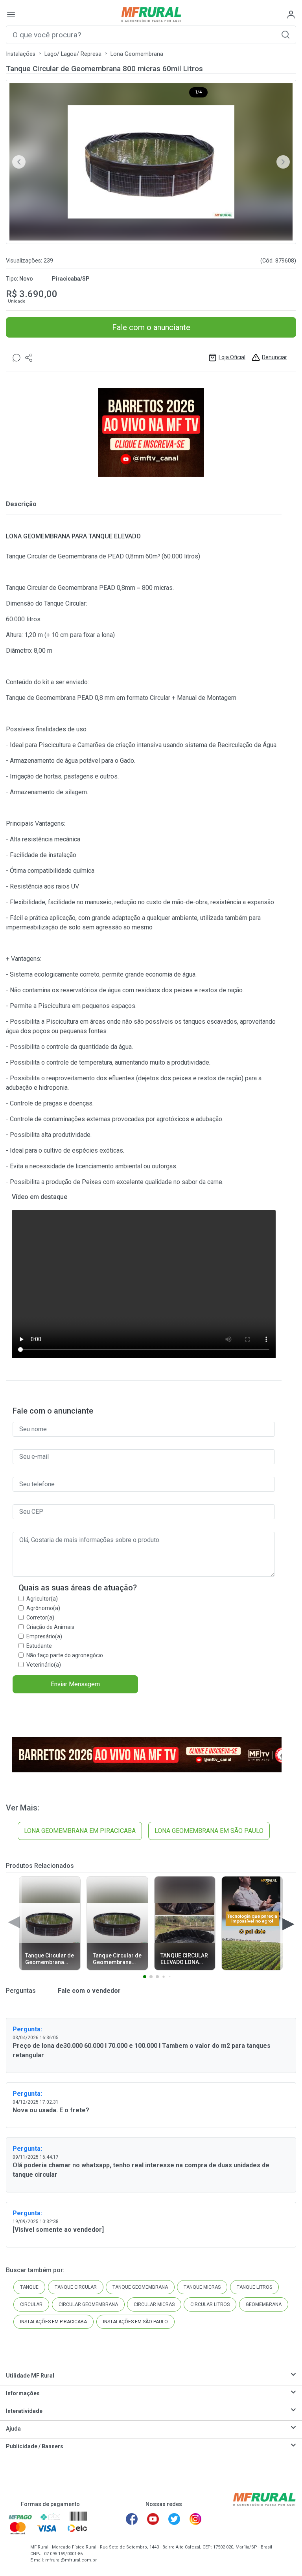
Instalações (21, 54)
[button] (285, 34)
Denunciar (274, 357)
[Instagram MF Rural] (195, 2519)
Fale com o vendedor (88, 1991)
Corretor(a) (40, 1618)
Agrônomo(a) (43, 1608)
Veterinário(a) (44, 1665)
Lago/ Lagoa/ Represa (73, 54)
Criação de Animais (50, 1627)
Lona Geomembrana (137, 54)
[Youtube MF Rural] (153, 2519)
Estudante (39, 1646)
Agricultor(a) (42, 1599)
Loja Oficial (232, 357)
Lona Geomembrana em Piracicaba (80, 1831)
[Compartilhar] (29, 357)
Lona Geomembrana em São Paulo (209, 1831)
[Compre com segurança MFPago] (20, 2517)
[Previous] (19, 162)
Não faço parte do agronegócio (65, 1655)
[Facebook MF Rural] (132, 2519)
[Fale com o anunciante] (17, 357)
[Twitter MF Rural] (174, 2519)
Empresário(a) (44, 1636)
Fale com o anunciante (151, 327)
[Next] (283, 162)
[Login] (291, 15)
